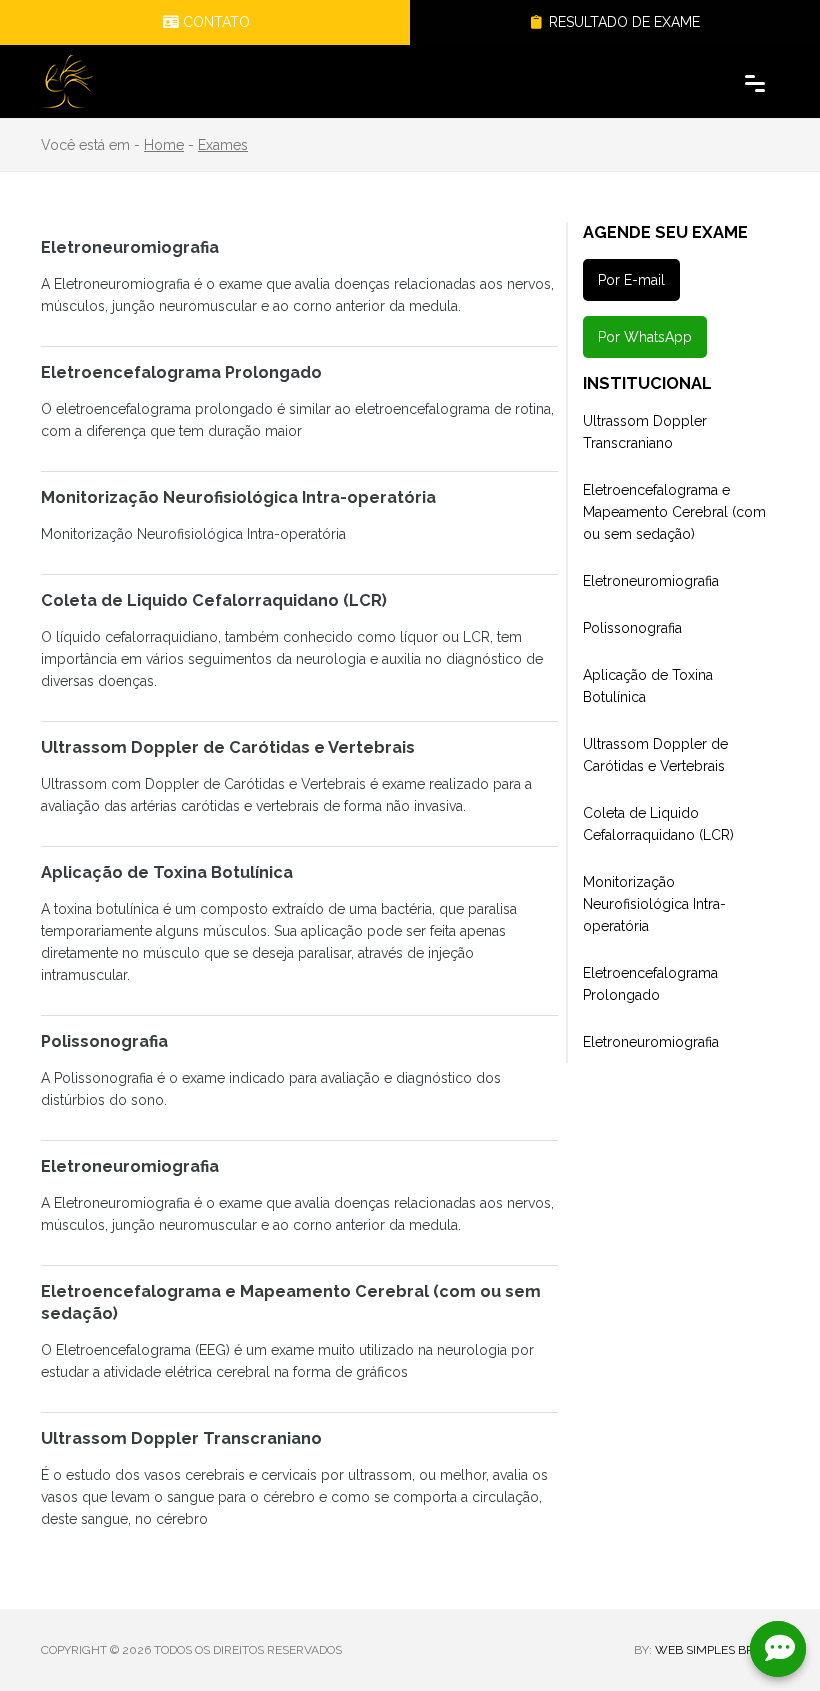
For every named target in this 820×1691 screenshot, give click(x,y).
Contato (214, 22)
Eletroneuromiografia (651, 581)
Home (164, 145)
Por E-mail (631, 280)
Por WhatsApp (645, 337)
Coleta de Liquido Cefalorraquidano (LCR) (658, 824)
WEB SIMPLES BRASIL (717, 1650)
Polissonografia (632, 628)
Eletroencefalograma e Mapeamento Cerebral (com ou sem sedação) (674, 512)
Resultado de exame (622, 22)
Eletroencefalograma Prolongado (650, 984)
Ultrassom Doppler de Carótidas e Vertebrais (655, 755)
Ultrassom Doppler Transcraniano (645, 432)
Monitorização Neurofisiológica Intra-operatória (654, 904)
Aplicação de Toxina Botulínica (648, 686)
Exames (223, 145)
